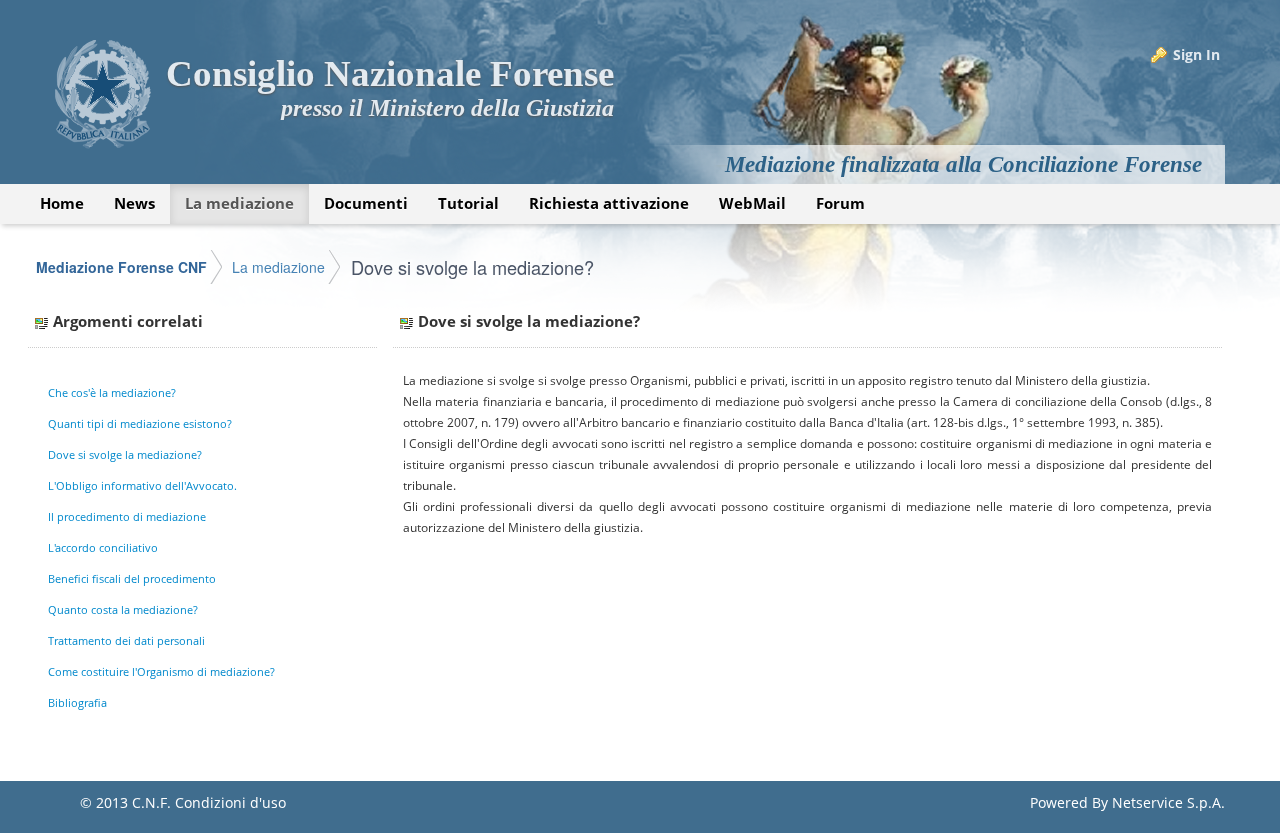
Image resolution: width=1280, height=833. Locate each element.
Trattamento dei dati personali (126, 640)
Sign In (1196, 54)
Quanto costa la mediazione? (123, 609)
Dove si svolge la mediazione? (472, 267)
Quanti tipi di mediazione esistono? (140, 423)
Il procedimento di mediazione (127, 516)
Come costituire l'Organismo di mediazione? (161, 671)
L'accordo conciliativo (103, 547)
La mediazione (278, 267)
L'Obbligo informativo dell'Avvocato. (142, 485)
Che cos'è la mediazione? (112, 392)
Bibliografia (77, 702)
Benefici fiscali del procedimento (132, 578)
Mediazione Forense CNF (121, 267)
